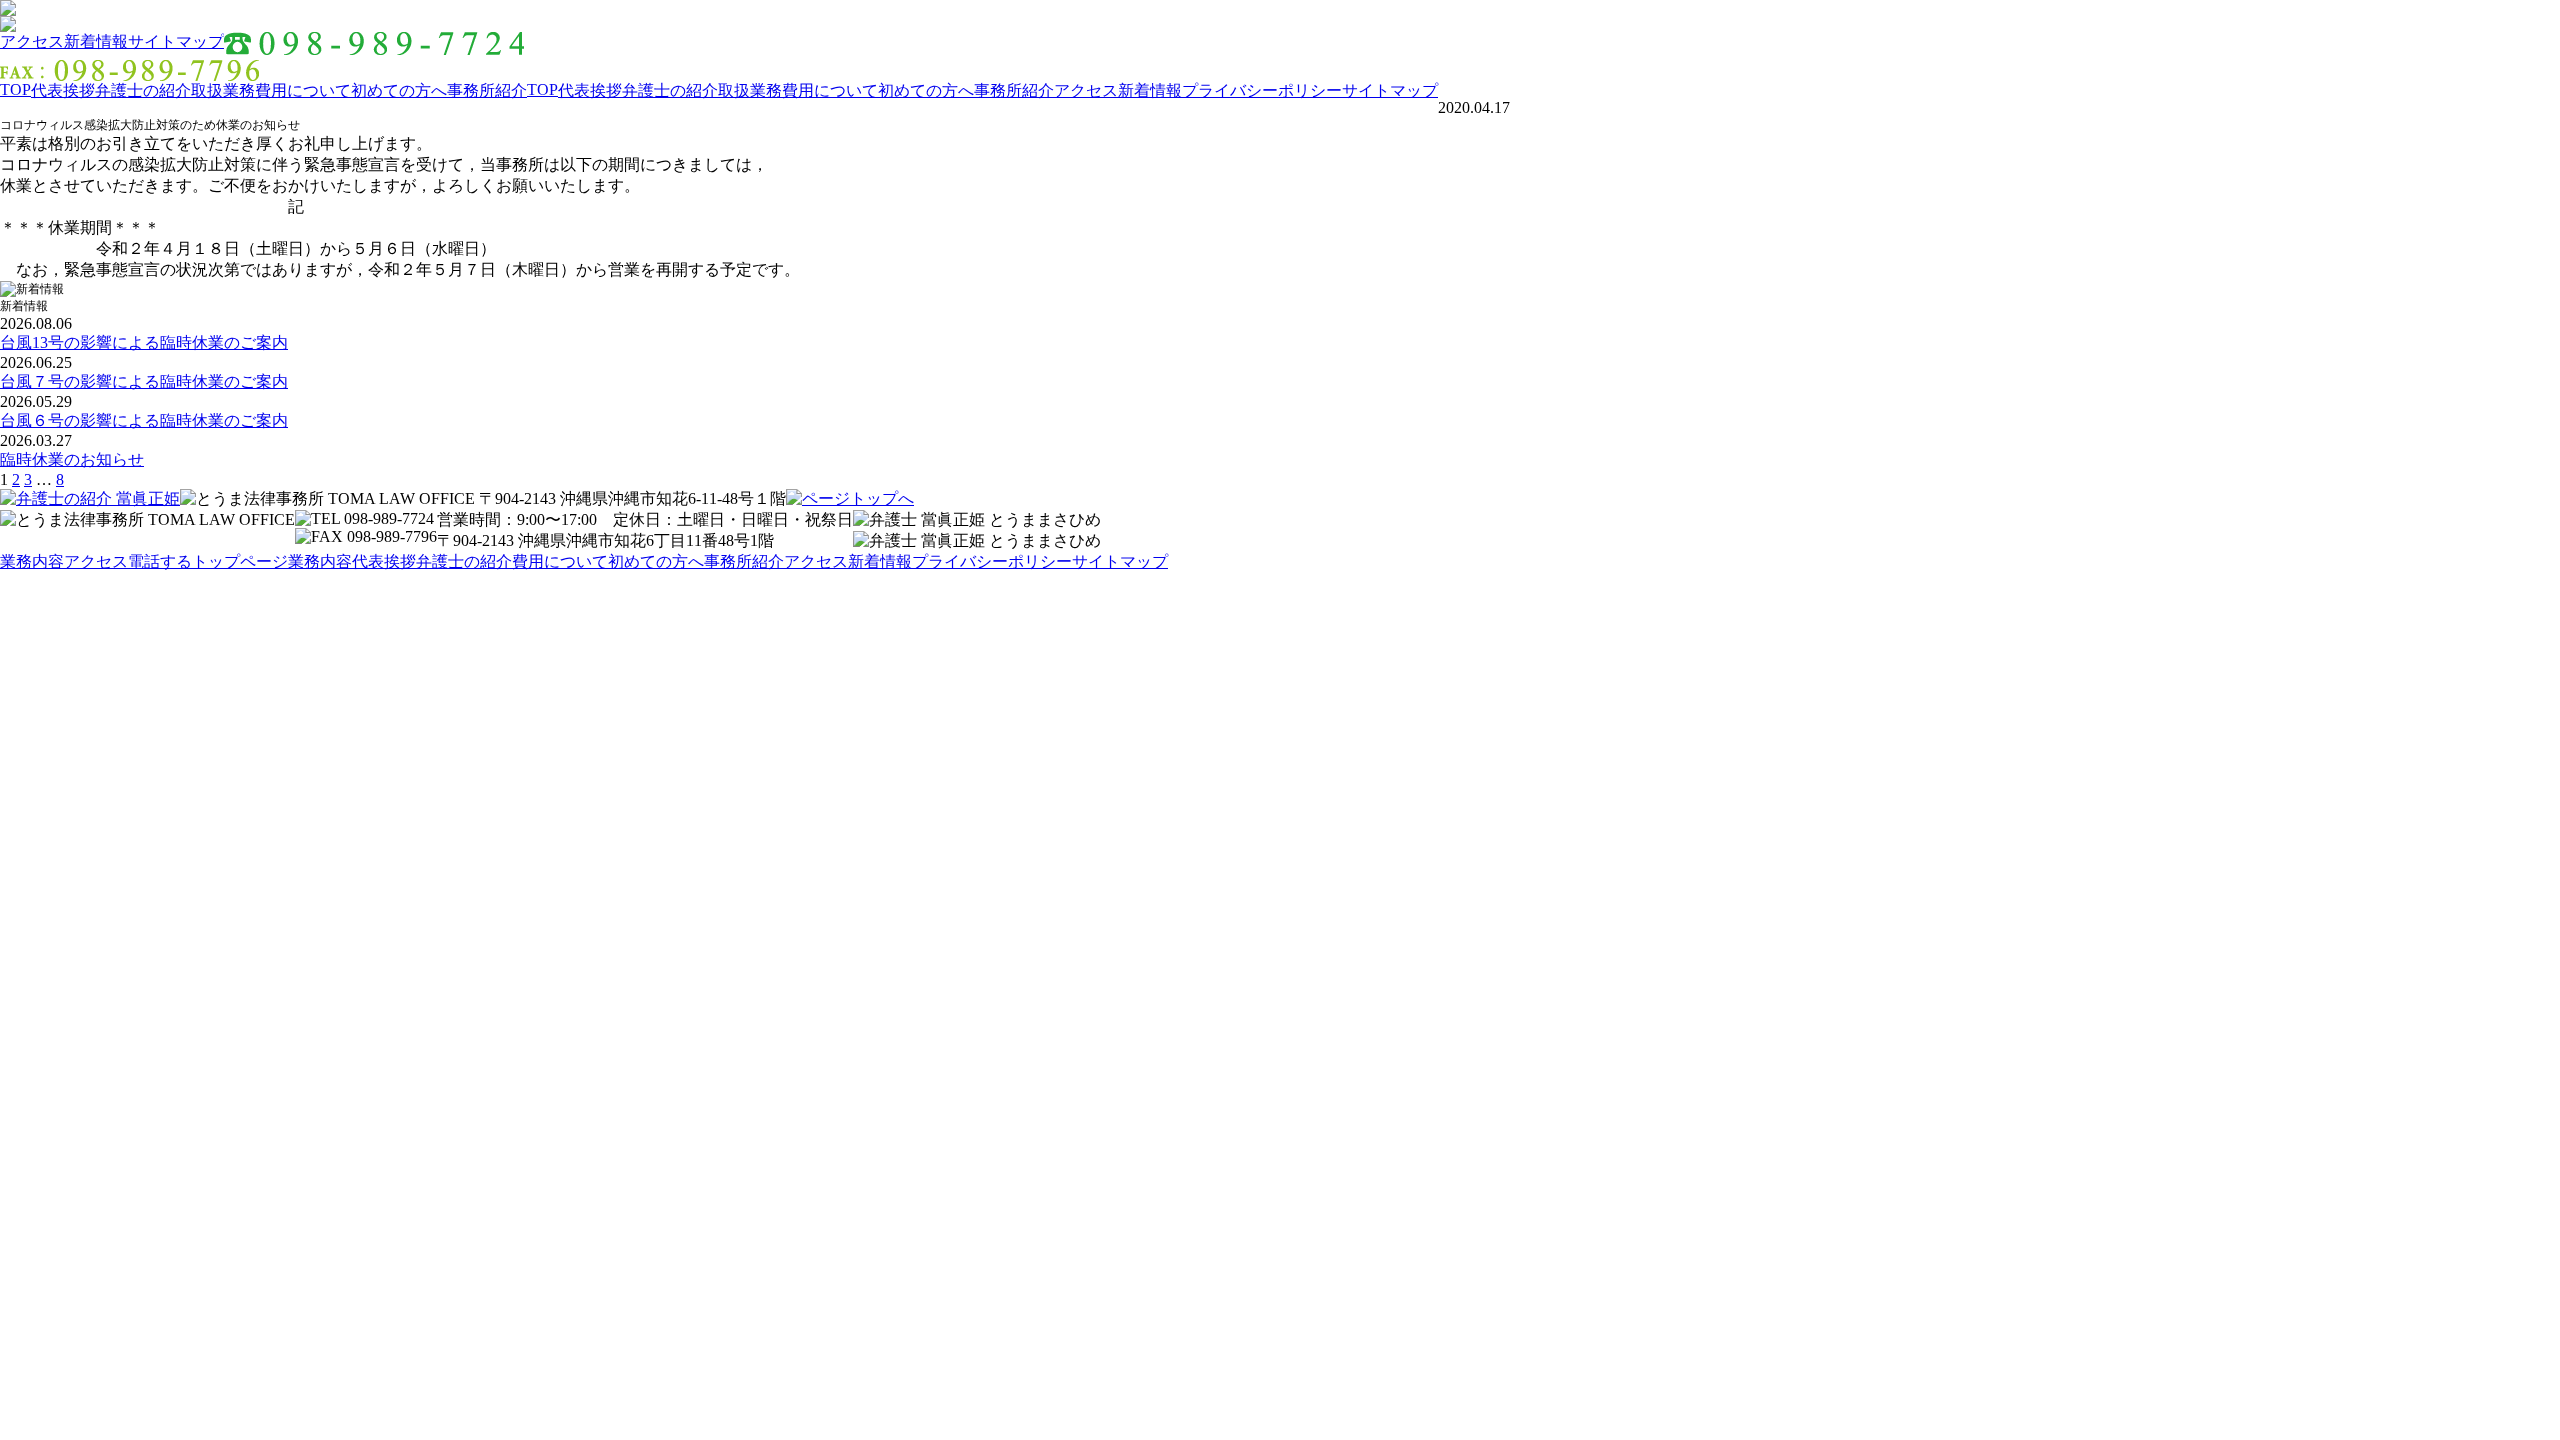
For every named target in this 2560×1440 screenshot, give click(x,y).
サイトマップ (176, 41)
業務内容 (32, 561)
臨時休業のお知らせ (72, 459)
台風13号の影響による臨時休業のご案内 (144, 342)
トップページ (240, 561)
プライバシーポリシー (1262, 90)
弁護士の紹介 (143, 90)
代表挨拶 (63, 90)
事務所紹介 (487, 90)
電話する (160, 561)
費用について (303, 90)
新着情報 (96, 41)
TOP (15, 89)
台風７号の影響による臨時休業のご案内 (144, 381)
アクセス (32, 41)
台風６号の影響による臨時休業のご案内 (144, 420)
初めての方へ (399, 90)
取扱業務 (223, 90)
